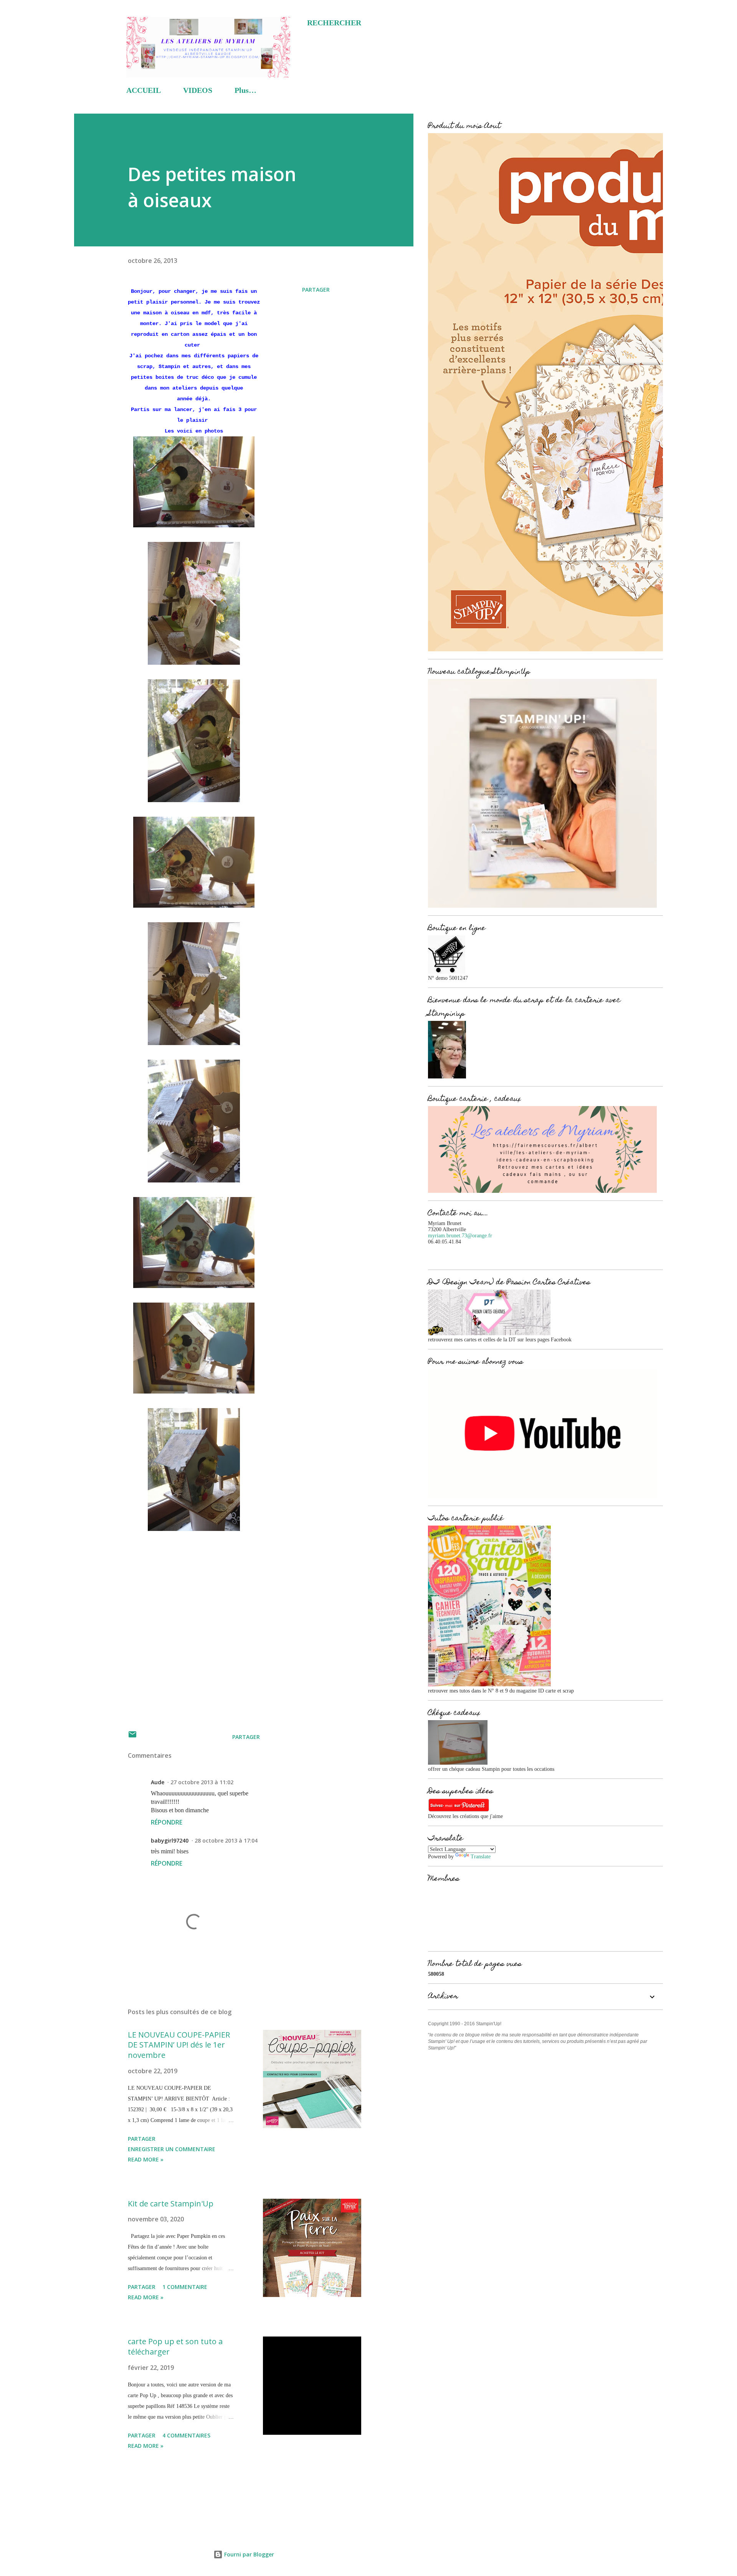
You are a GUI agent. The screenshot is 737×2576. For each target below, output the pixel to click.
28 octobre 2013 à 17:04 (226, 1840)
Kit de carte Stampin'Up (171, 2204)
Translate (481, 1857)
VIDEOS (198, 90)
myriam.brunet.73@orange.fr (460, 1236)
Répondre (167, 1822)
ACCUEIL (144, 90)
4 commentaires (186, 2435)
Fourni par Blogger (248, 2554)
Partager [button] (316, 290)
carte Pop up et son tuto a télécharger (175, 2346)
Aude (158, 1782)
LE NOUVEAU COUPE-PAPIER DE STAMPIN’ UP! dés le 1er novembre (179, 2045)
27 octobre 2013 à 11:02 (202, 1782)
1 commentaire (185, 2287)
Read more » (146, 2159)
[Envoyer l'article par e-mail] (132, 1737)
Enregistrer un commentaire (172, 2149)
